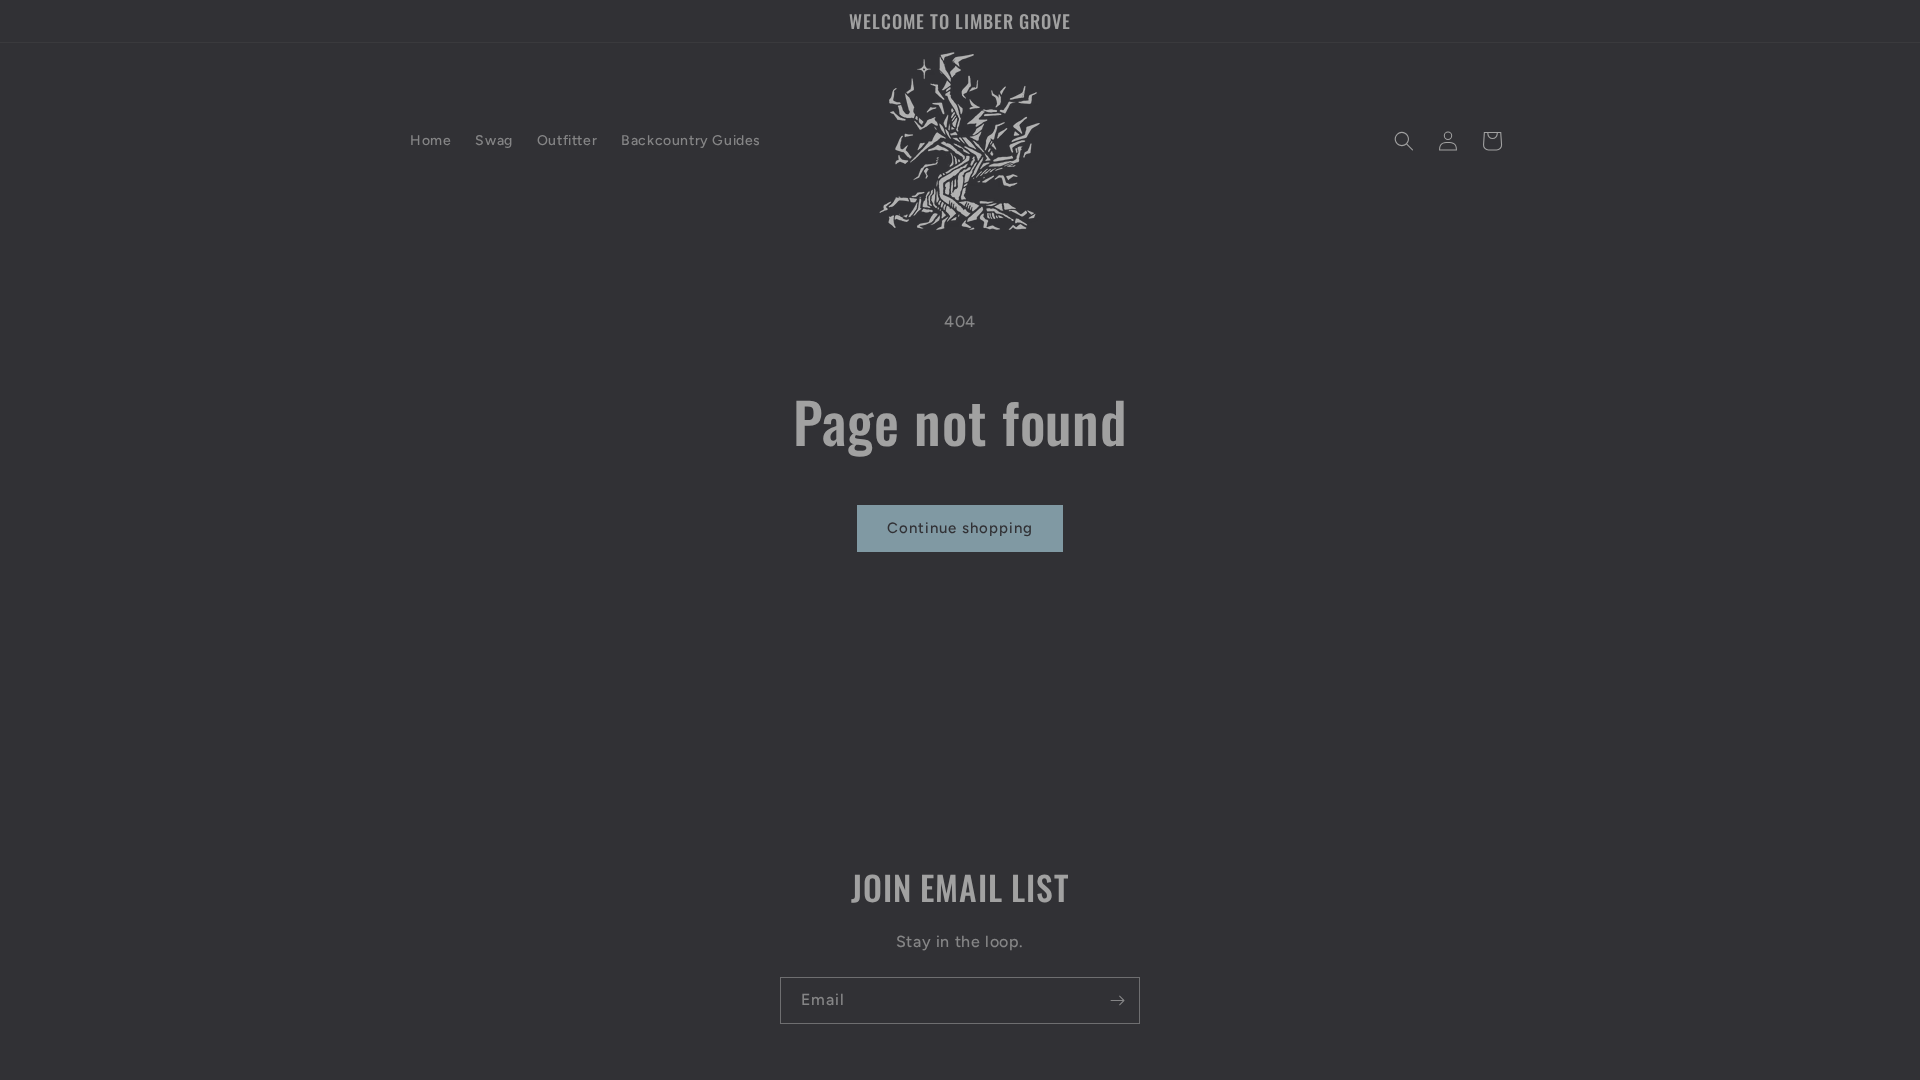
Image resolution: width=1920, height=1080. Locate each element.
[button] (1404, 141)
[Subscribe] (1117, 1000)
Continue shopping (960, 528)
